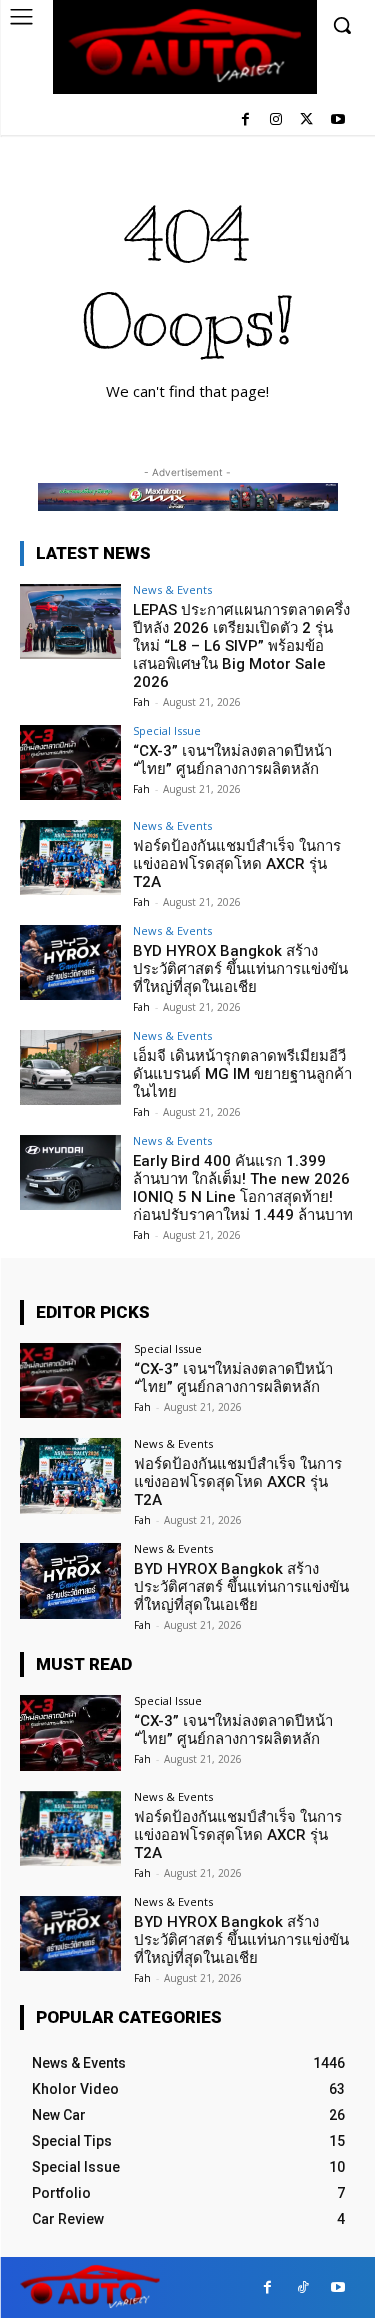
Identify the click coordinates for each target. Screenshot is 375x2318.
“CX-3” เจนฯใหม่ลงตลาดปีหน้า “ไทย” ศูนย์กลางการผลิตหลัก (232, 760)
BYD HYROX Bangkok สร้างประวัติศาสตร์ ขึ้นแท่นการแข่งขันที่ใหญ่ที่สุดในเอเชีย (240, 969)
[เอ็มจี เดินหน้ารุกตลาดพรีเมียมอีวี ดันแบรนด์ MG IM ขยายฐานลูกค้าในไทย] (70, 1067)
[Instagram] (276, 120)
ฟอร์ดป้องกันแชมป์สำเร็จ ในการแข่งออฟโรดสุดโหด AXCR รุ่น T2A (237, 864)
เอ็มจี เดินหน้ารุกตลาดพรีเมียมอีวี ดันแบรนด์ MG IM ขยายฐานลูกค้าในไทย (242, 1074)
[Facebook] (245, 120)
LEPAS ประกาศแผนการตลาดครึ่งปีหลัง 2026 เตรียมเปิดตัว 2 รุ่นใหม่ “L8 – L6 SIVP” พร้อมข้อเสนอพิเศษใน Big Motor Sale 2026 (241, 646)
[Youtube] (337, 120)
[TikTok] (302, 2287)
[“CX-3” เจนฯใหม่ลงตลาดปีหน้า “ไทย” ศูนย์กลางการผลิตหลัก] (70, 762)
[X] (306, 120)
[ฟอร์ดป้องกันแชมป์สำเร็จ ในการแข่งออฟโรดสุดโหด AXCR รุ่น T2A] (70, 857)
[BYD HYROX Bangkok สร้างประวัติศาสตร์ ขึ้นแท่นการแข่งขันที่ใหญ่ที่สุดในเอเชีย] (70, 962)
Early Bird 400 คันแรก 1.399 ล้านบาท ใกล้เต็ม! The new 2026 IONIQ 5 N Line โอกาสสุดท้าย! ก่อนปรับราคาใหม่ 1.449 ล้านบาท (243, 1188)
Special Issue (167, 730)
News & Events (172, 589)
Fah (141, 702)
